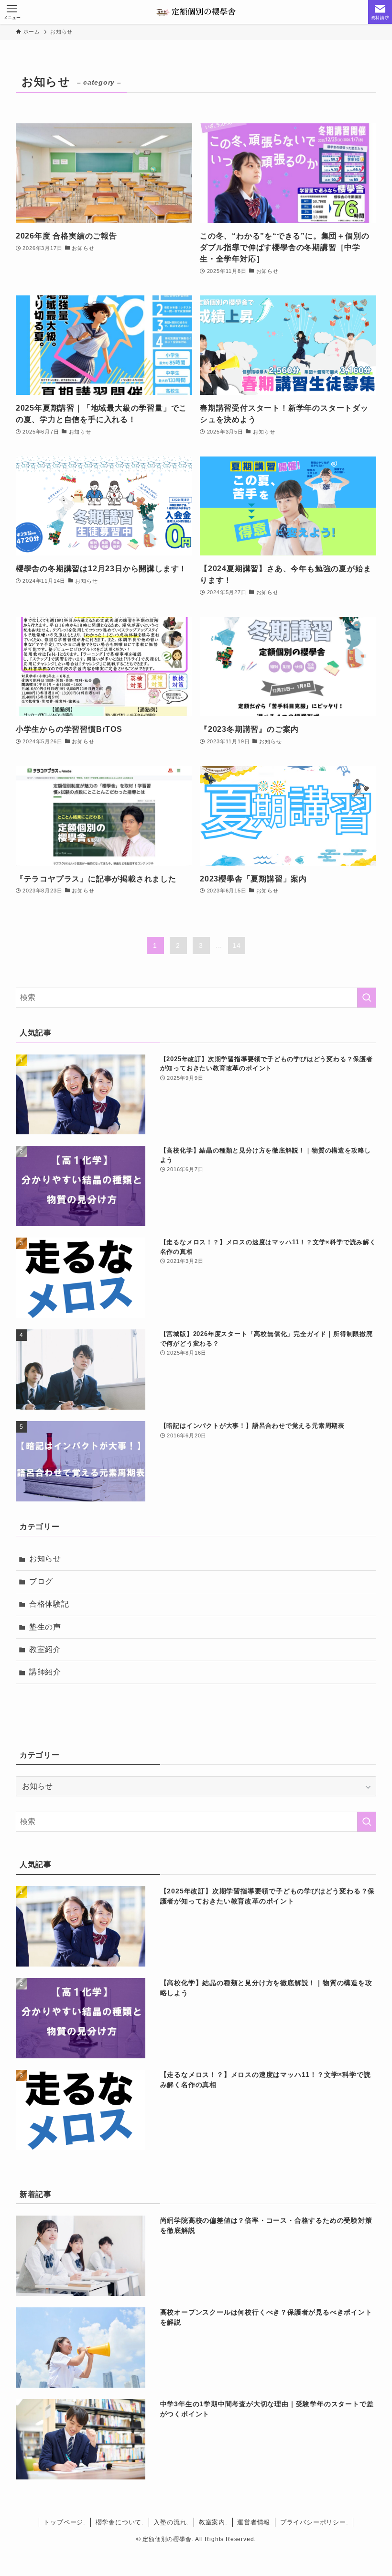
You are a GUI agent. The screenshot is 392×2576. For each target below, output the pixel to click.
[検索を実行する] (367, 998)
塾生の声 (45, 1627)
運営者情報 (254, 2522)
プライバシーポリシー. (314, 2522)
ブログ (41, 1581)
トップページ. (65, 2522)
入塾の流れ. (171, 2522)
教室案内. (213, 2522)
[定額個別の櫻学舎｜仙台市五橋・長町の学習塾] (196, 12)
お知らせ (45, 1559)
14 (237, 946)
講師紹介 (45, 1672)
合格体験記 (49, 1604)
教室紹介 (45, 1649)
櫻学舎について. (120, 2522)
